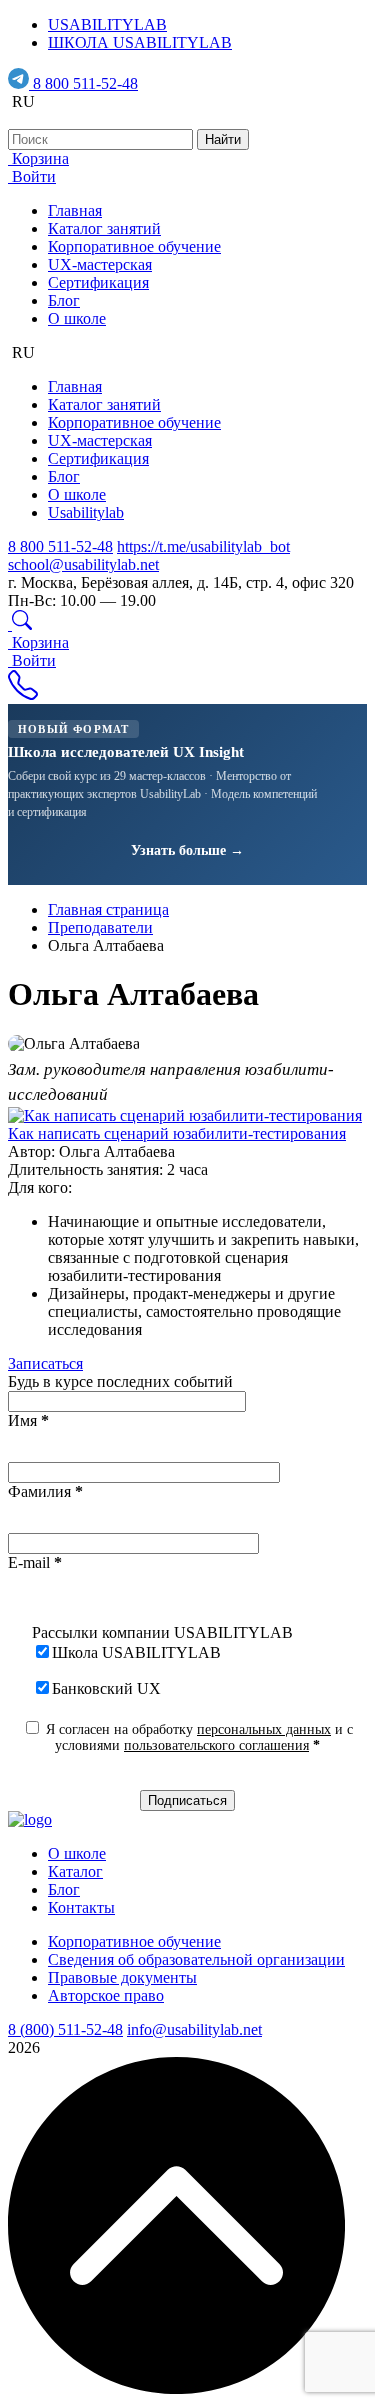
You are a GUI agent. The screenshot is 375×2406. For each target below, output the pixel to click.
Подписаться (187, 1800)
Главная (75, 210)
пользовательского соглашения (216, 1745)
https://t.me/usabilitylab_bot (203, 546)
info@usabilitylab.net (194, 2029)
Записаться (45, 1363)
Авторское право (106, 1995)
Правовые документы (122, 1977)
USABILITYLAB (107, 24)
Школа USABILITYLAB (136, 1652)
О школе (77, 318)
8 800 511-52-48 (85, 83)
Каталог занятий (104, 228)
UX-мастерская (100, 264)
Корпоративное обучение (134, 246)
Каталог (75, 1871)
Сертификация (98, 282)
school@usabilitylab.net (83, 564)
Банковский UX (106, 1688)
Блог (64, 300)
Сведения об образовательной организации (196, 1959)
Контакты (81, 1907)
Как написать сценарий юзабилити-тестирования (177, 1133)
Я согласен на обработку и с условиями (197, 1737)
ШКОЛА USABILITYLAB (140, 42)
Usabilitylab (86, 512)
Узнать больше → (187, 850)
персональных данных (264, 1729)
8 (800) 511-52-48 (65, 2029)
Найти (223, 139)
